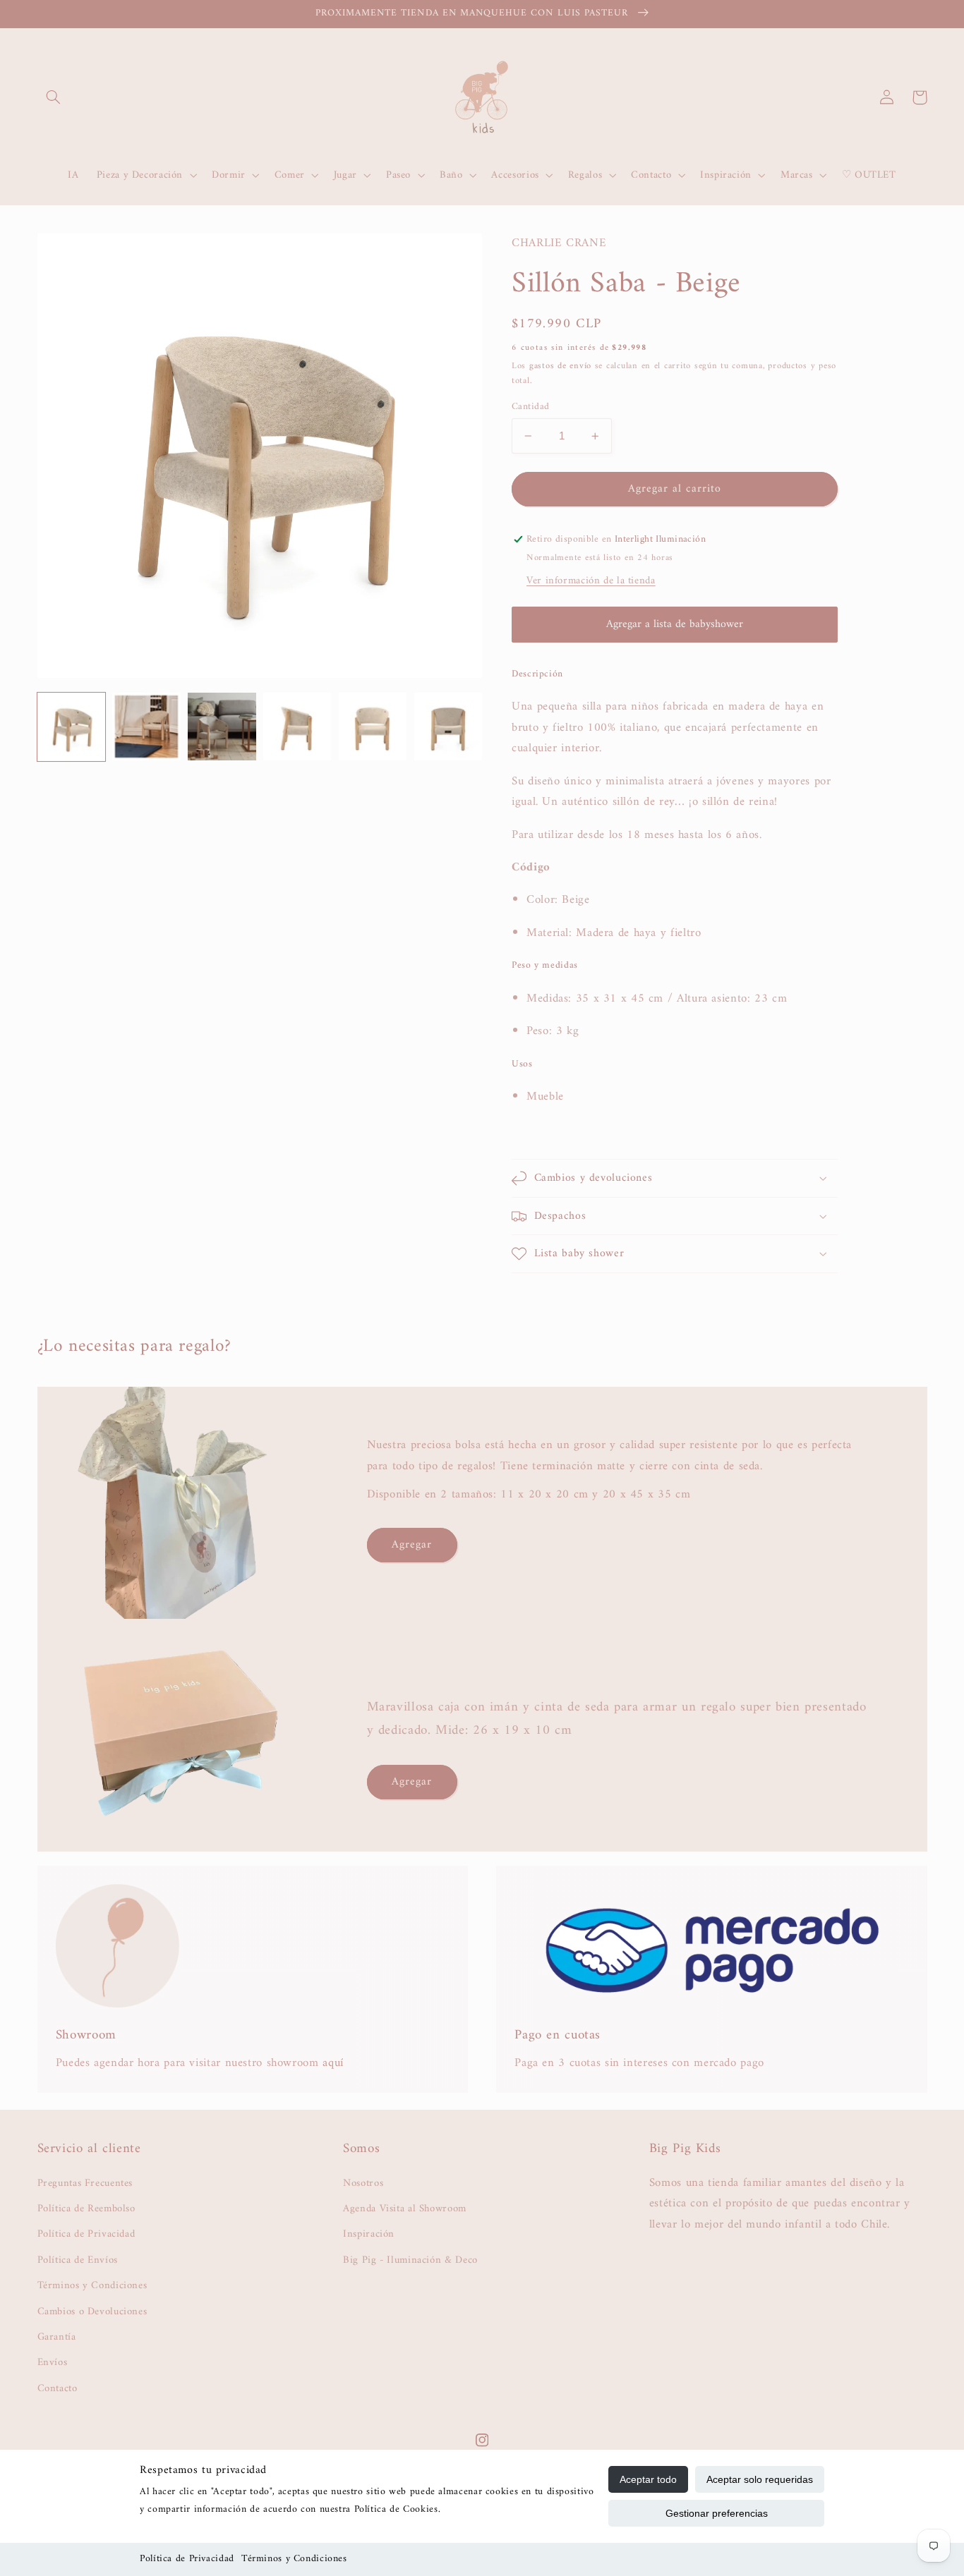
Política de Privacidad (187, 2559)
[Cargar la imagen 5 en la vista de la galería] (373, 727)
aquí (333, 2063)
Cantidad (530, 407)
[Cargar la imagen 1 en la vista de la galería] (71, 727)
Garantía (57, 2337)
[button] (54, 97)
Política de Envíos (78, 2260)
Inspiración (369, 2234)
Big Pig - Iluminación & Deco (410, 2260)
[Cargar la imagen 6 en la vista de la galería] (448, 727)
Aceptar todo (648, 2479)
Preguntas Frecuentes (85, 2183)
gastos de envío (560, 366)
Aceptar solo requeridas (760, 2479)
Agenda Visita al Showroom (405, 2209)
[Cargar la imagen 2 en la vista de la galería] (146, 727)
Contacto (58, 2388)
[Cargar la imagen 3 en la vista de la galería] (222, 727)
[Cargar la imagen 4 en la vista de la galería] (297, 727)
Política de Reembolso (86, 2209)
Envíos (53, 2362)
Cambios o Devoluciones (92, 2311)
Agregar (412, 1545)
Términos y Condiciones (294, 2559)
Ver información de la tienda (591, 581)
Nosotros (363, 2183)
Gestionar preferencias (717, 2513)
